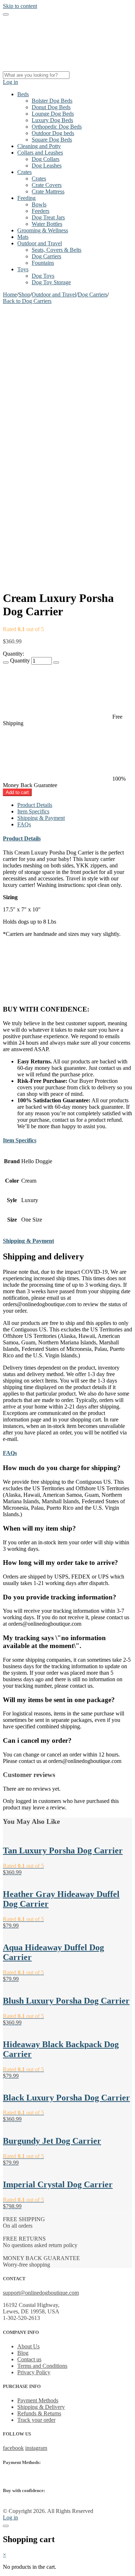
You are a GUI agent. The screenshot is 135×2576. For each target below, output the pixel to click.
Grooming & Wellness (43, 230)
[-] (6, 662)
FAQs (24, 824)
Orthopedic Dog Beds (57, 127)
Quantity (20, 660)
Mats (23, 237)
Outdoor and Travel (40, 243)
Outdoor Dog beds (53, 133)
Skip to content (20, 6)
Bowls (39, 204)
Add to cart (17, 792)
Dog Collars (46, 159)
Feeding (26, 198)
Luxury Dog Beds (52, 120)
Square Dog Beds (52, 140)
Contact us (29, 2359)
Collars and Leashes (40, 153)
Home (10, 294)
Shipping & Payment (41, 818)
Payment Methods (38, 2400)
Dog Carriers (46, 256)
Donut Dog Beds (51, 107)
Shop (24, 294)
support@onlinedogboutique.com (41, 2293)
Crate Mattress (48, 191)
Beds (23, 94)
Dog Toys (43, 276)
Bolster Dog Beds (52, 101)
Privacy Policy (34, 2372)
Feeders (40, 211)
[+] (56, 662)
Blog (23, 2353)
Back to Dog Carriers (27, 301)
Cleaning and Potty (39, 146)
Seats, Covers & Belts (57, 250)
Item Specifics (33, 811)
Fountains (43, 263)
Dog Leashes (47, 166)
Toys (23, 269)
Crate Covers (47, 185)
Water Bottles (47, 224)
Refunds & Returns (39, 2413)
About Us (28, 2346)
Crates (24, 172)
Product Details (35, 805)
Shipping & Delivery (41, 2407)
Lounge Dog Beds (53, 114)
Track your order (36, 2420)
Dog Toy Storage (51, 282)
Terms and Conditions (42, 2366)
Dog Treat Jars (48, 217)
